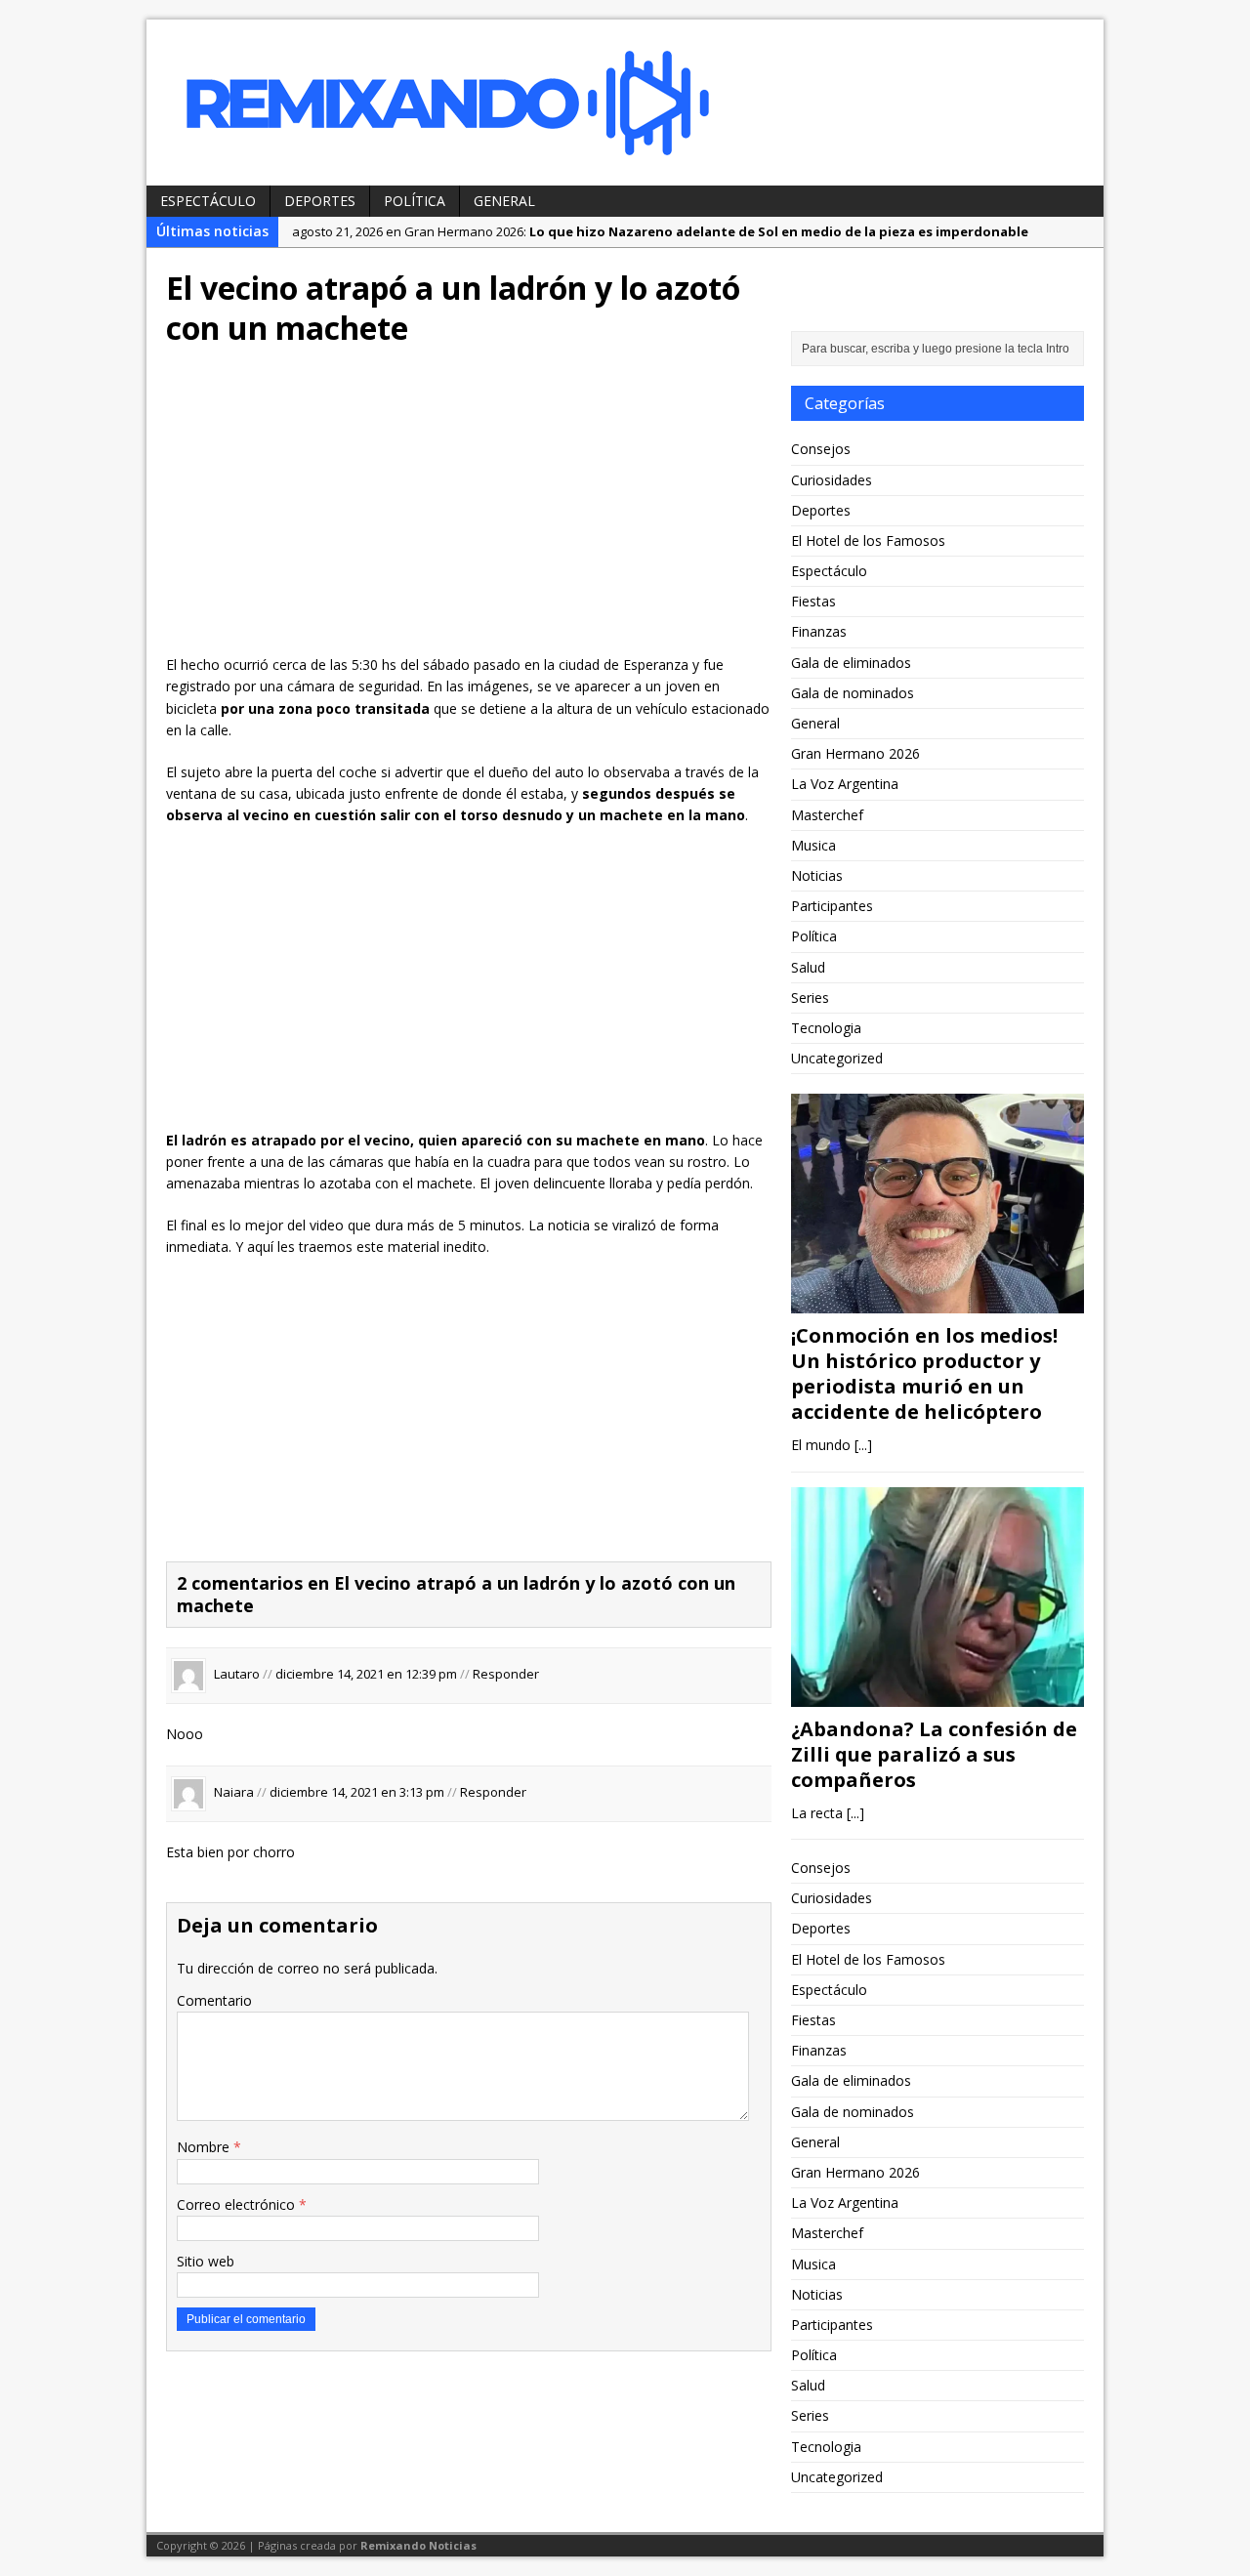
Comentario (214, 2000)
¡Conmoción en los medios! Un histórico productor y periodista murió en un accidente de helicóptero (924, 1373)
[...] (863, 1445)
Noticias (817, 875)
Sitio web (206, 2261)
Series (810, 997)
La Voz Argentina (845, 784)
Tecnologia (826, 1028)
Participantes (832, 906)
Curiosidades (832, 480)
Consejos (821, 449)
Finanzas (819, 631)
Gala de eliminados (851, 663)
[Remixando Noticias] (625, 103)
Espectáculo (208, 201)
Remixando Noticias (418, 2545)
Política (415, 201)
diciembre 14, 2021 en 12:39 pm (366, 1675)
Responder (506, 1675)
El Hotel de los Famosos (868, 540)
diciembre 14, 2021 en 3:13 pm (357, 1792)
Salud (808, 967)
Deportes (320, 201)
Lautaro (237, 1675)
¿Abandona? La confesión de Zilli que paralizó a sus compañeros (934, 1754)
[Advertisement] (469, 508)
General (504, 201)
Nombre (205, 2147)
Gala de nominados (853, 693)
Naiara (234, 1792)
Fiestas (813, 601)
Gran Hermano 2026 (855, 753)
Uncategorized (837, 1058)
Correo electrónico (238, 2204)
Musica (813, 845)
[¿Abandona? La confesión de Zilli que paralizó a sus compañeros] (937, 1695)
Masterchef (827, 815)
